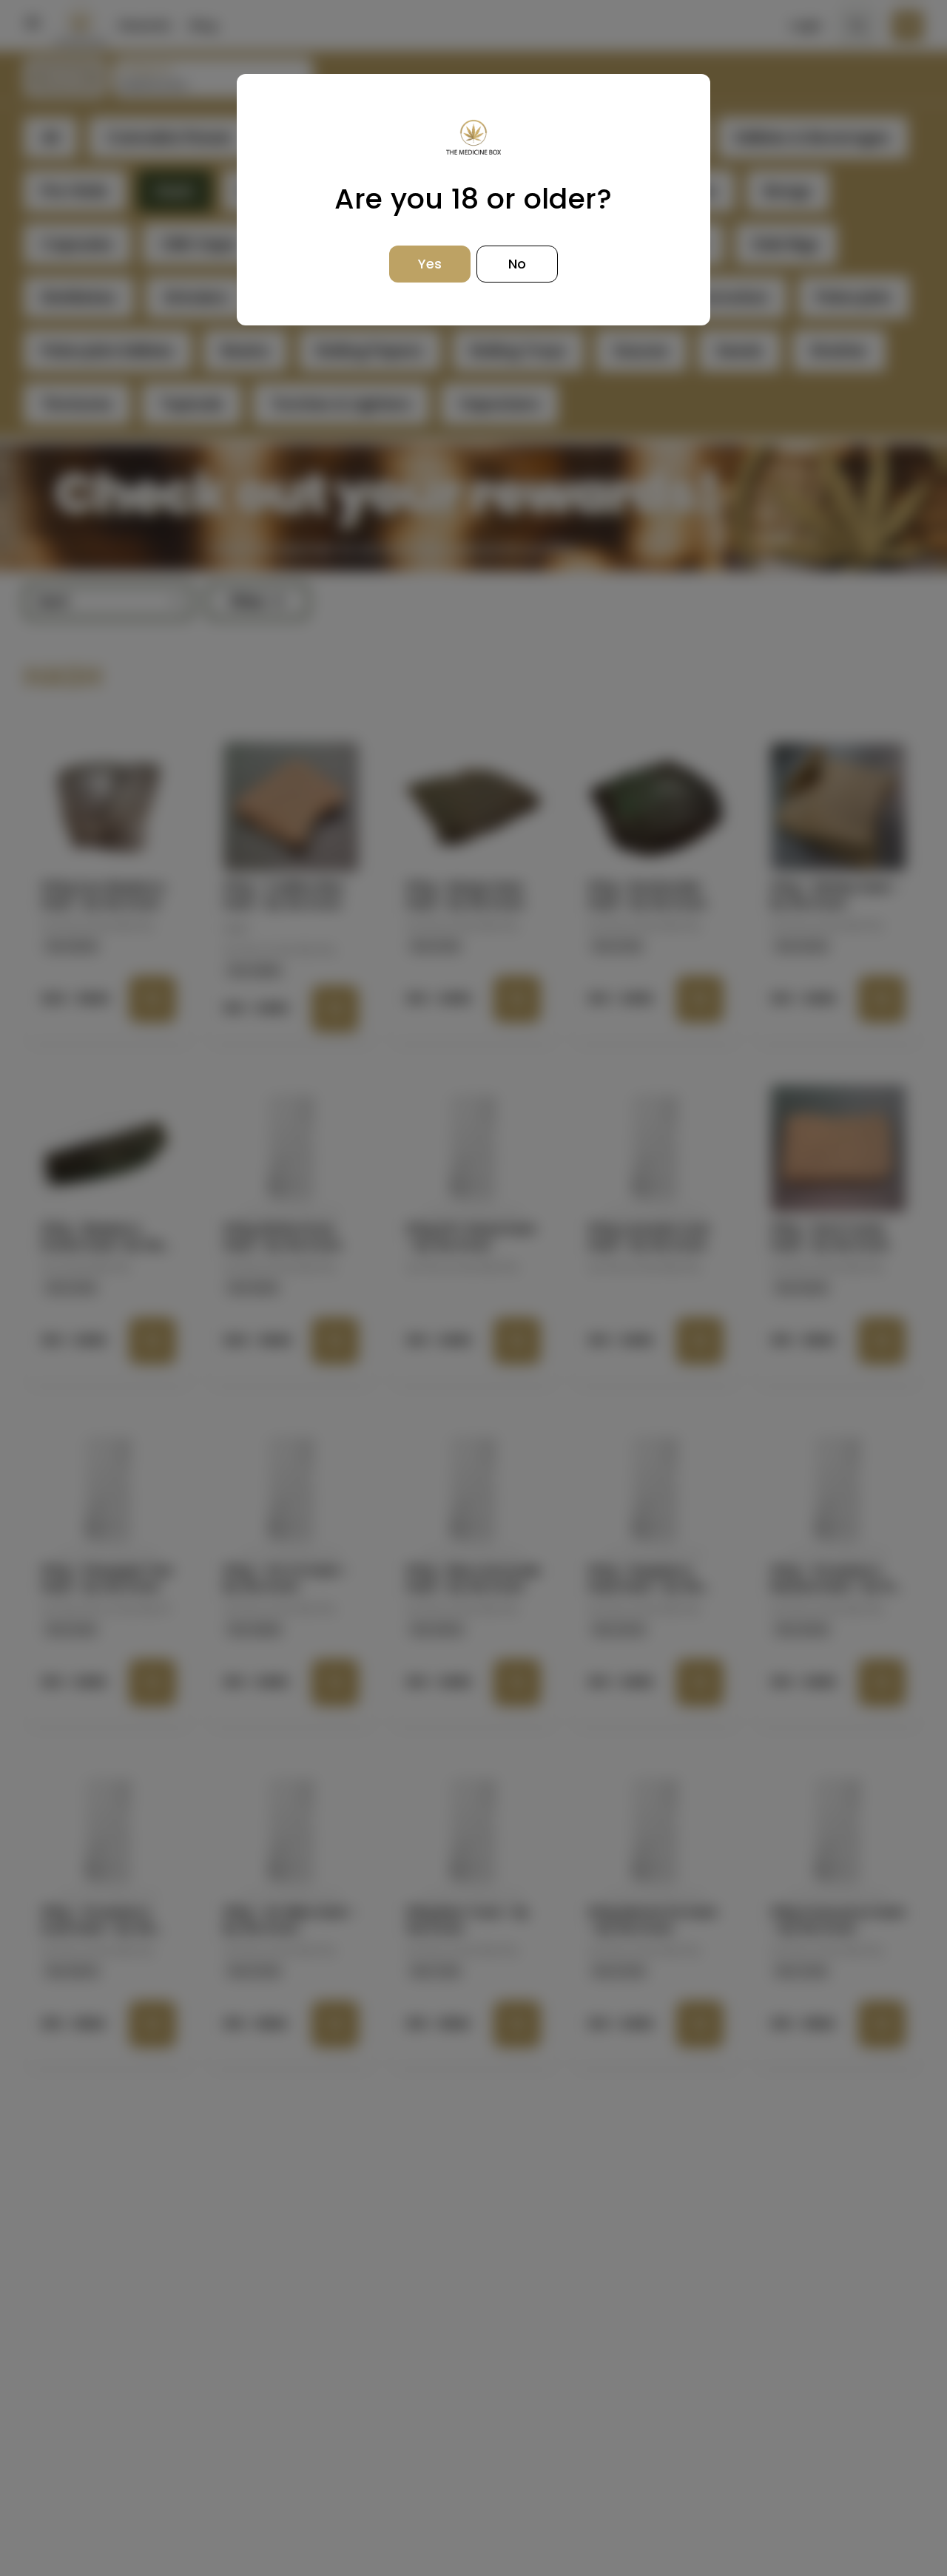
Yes (430, 264)
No (517, 264)
